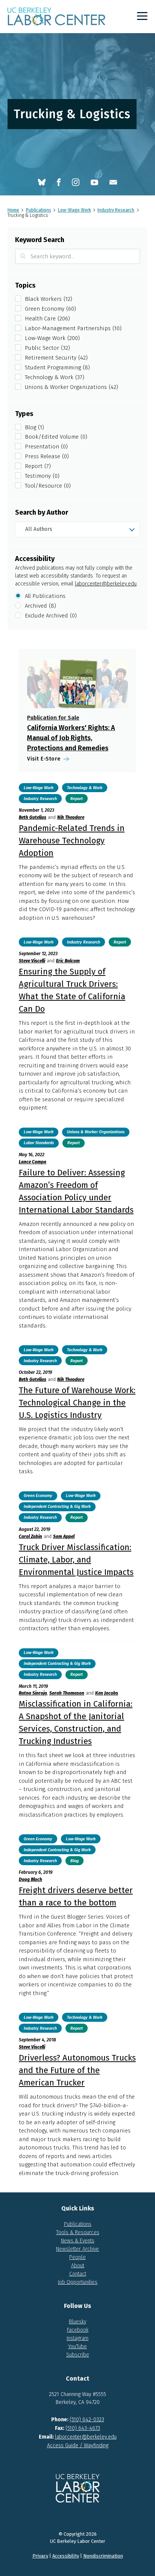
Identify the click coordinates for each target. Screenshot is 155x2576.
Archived (40, 606)
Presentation (46, 447)
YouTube (77, 2347)
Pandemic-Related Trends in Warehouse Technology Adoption (72, 841)
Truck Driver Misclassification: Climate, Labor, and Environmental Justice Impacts (76, 1560)
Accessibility (66, 2556)
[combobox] (77, 529)
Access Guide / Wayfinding (78, 2446)
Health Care (47, 319)
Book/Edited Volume (56, 437)
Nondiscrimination (103, 2556)
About (78, 2266)
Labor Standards (39, 1143)
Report (38, 466)
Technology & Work (55, 377)
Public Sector (47, 348)
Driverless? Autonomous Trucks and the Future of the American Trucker (77, 2070)
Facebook (78, 2330)
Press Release (47, 456)
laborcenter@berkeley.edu (106, 584)
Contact (78, 2274)
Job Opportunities (77, 2282)
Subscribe (78, 2355)
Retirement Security (56, 358)
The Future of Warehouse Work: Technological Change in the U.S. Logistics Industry (77, 1403)
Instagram (77, 2338)
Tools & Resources (78, 2232)
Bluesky (77, 2322)
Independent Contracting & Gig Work (57, 1507)
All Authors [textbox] (39, 529)
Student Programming (57, 367)
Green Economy (50, 309)
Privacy (40, 2556)
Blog (34, 427)
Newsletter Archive (77, 2249)
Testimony (42, 476)
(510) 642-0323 (87, 2420)
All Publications (45, 596)
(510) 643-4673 (83, 2428)
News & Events (78, 2241)
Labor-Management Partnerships (73, 328)
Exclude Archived (51, 616)
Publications (78, 2224)
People (77, 2257)
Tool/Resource (48, 486)
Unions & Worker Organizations (71, 387)
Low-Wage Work (52, 338)
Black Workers (49, 299)
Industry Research (40, 799)
